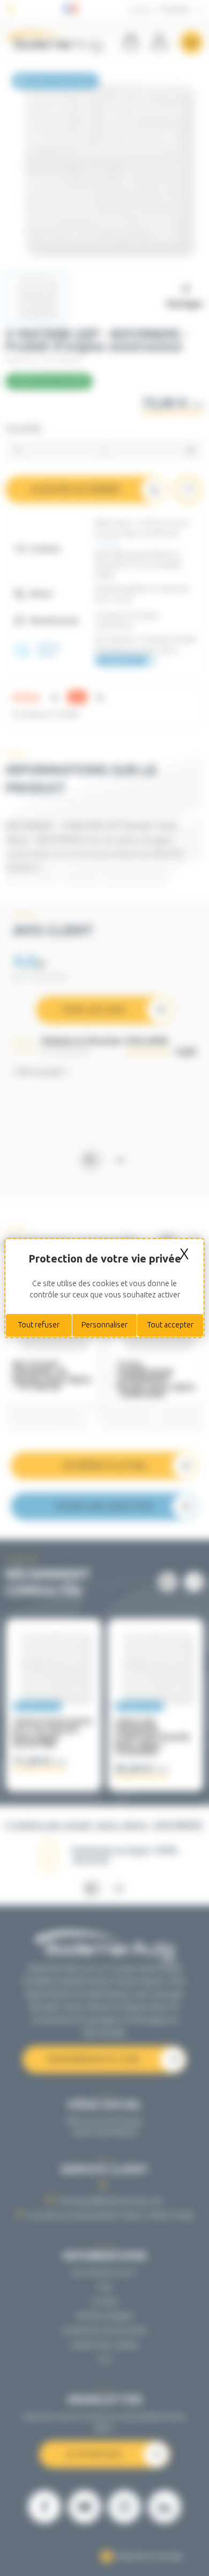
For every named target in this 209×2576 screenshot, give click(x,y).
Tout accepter (170, 1325)
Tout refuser (39, 1325)
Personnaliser (104, 1325)
